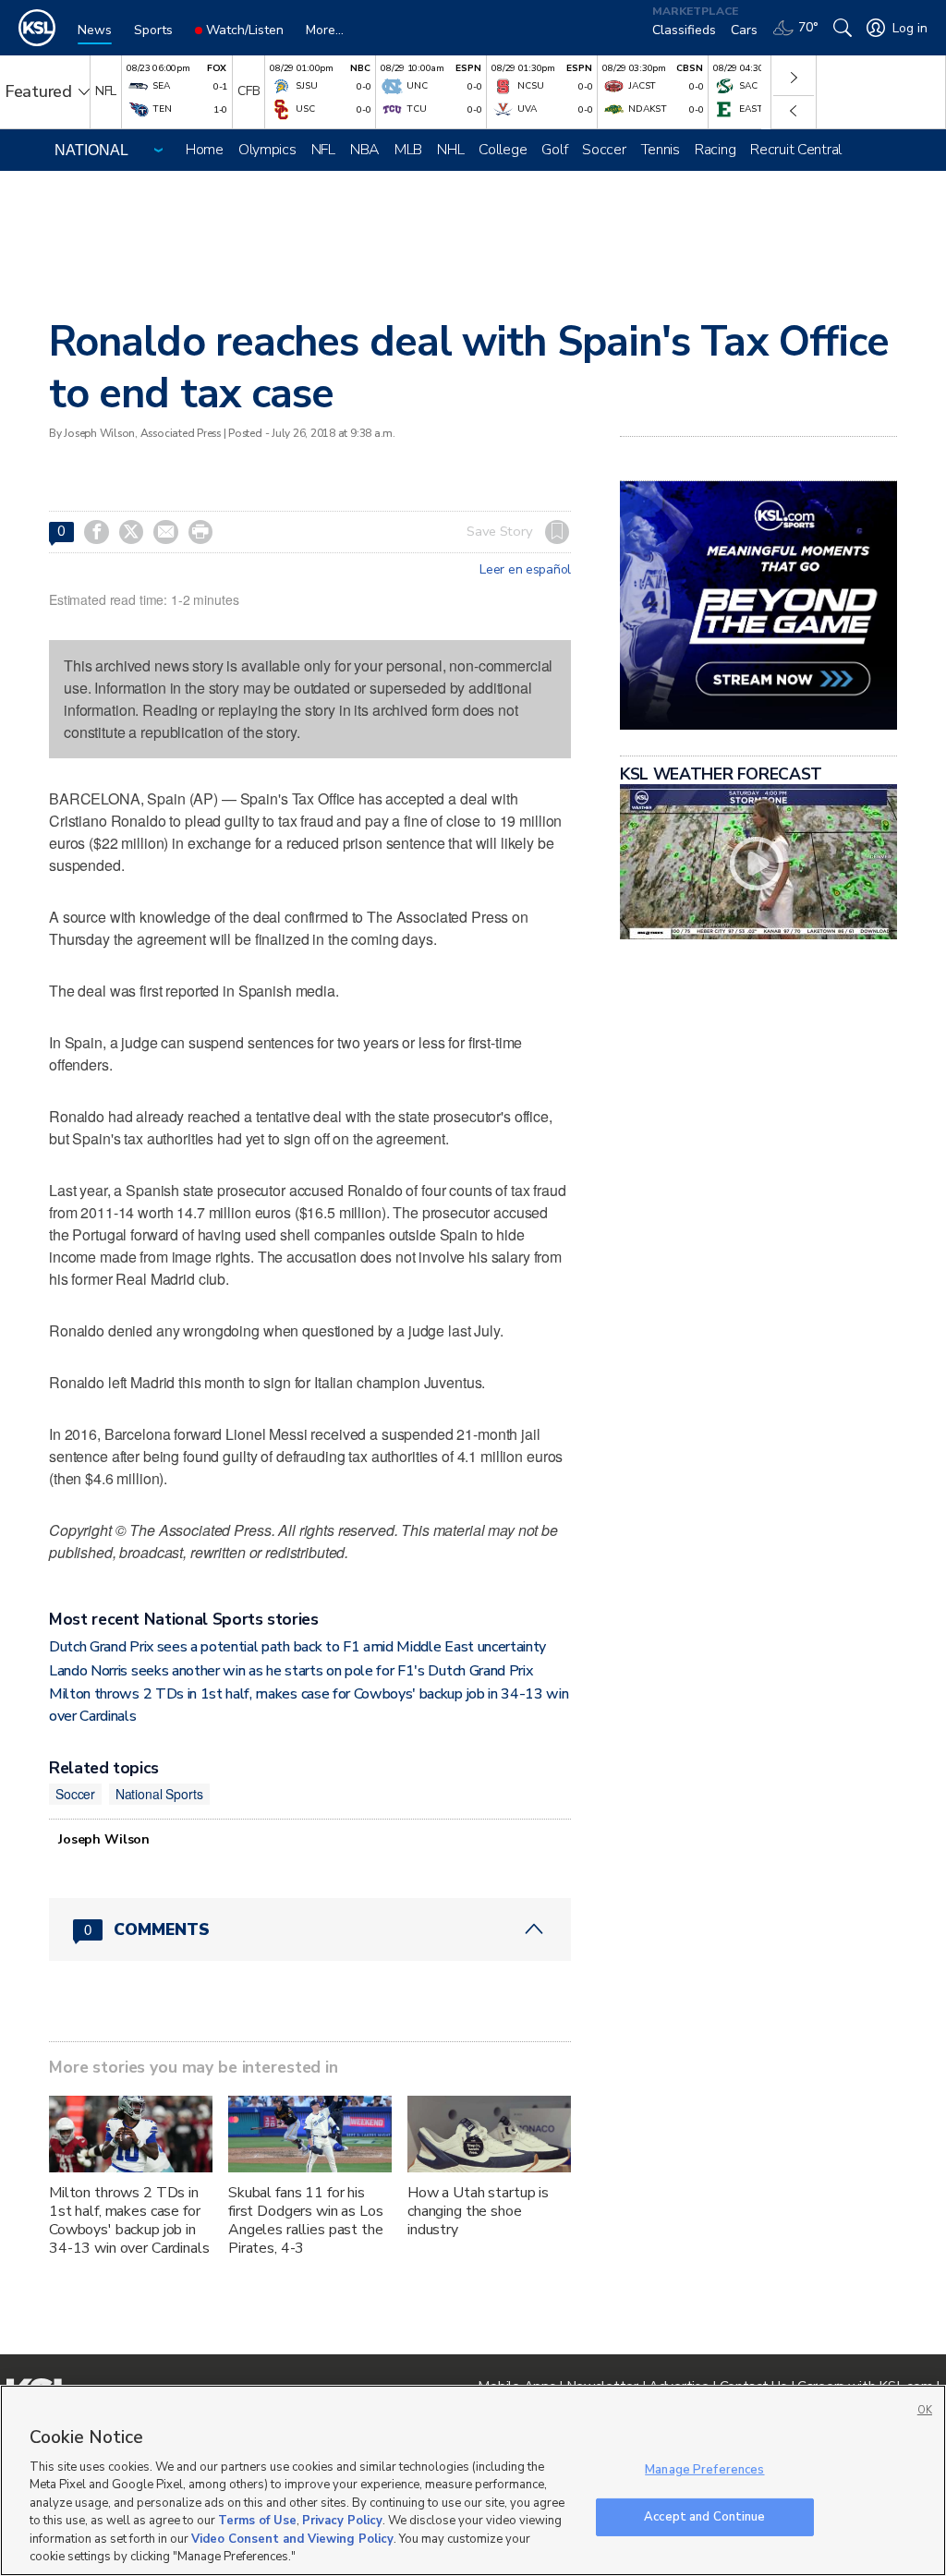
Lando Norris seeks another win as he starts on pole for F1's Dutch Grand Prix (291, 1671)
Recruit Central (796, 150)
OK (925, 2410)
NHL (450, 150)
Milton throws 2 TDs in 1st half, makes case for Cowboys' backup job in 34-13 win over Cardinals (129, 2220)
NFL (323, 150)
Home (205, 150)
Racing (715, 150)
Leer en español (525, 570)
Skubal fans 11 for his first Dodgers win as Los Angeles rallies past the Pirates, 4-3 (306, 2220)
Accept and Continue (704, 2516)
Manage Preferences (704, 2470)
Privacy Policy (342, 2521)
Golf (554, 150)
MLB (408, 150)
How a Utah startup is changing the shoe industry (478, 2211)
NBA (365, 150)
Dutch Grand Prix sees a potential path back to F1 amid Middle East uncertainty (297, 1647)
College (503, 150)
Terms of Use (257, 2521)
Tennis (661, 150)
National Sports (159, 1794)
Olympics (267, 150)
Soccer (604, 150)
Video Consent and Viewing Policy (292, 2539)
